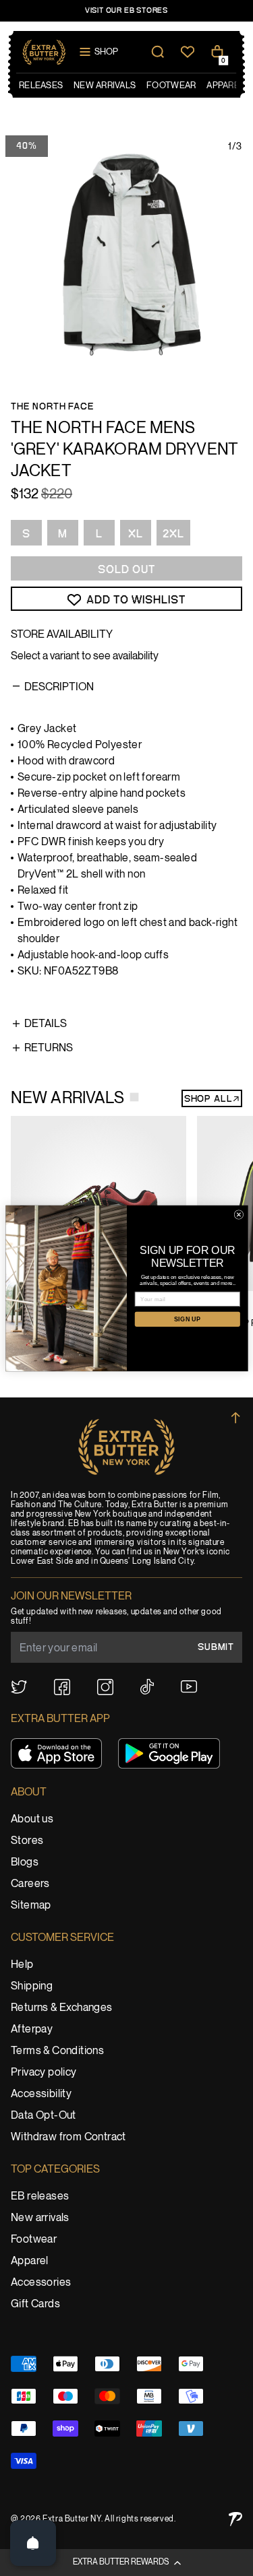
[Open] (33, 2543)
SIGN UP (187, 1319)
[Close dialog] (239, 1214)
